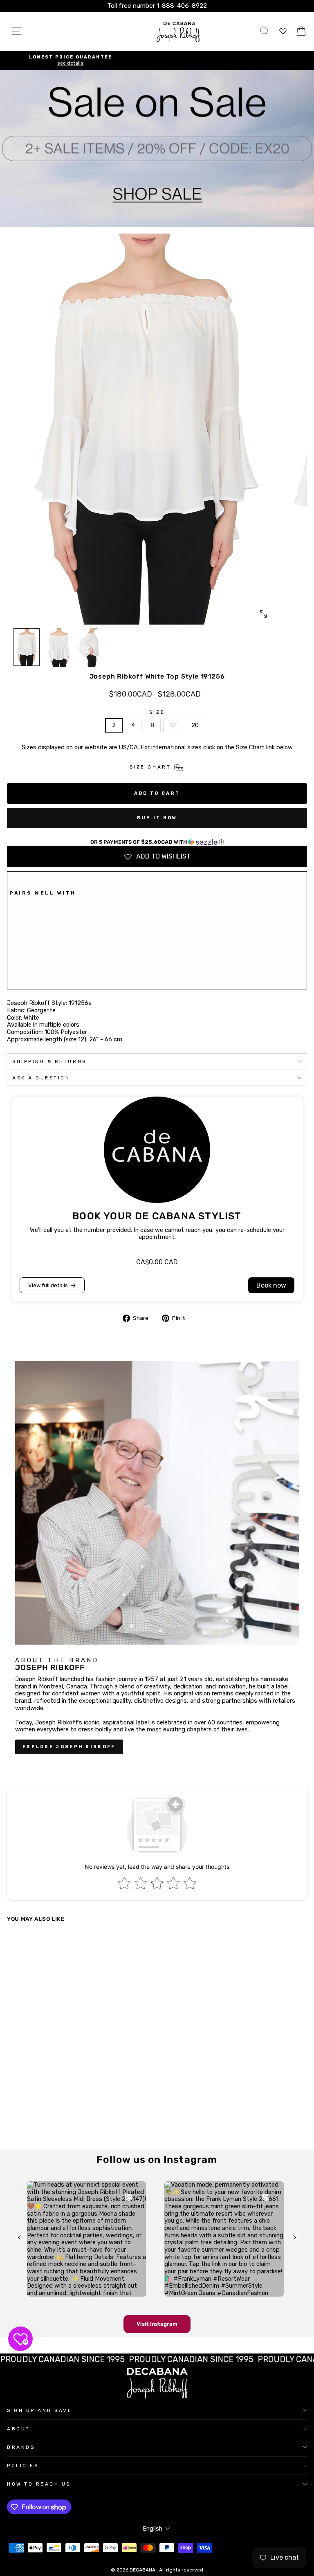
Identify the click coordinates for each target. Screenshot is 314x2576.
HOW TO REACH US (39, 2484)
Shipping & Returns (49, 1061)
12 (173, 725)
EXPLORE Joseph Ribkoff (69, 1747)
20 (195, 725)
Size (157, 712)
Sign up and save (40, 2410)
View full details (48, 1285)
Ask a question (41, 1078)
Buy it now (157, 818)
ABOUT (19, 2429)
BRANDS (21, 2447)
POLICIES (23, 2466)
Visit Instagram (157, 2324)
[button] (157, 842)
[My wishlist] (283, 31)
